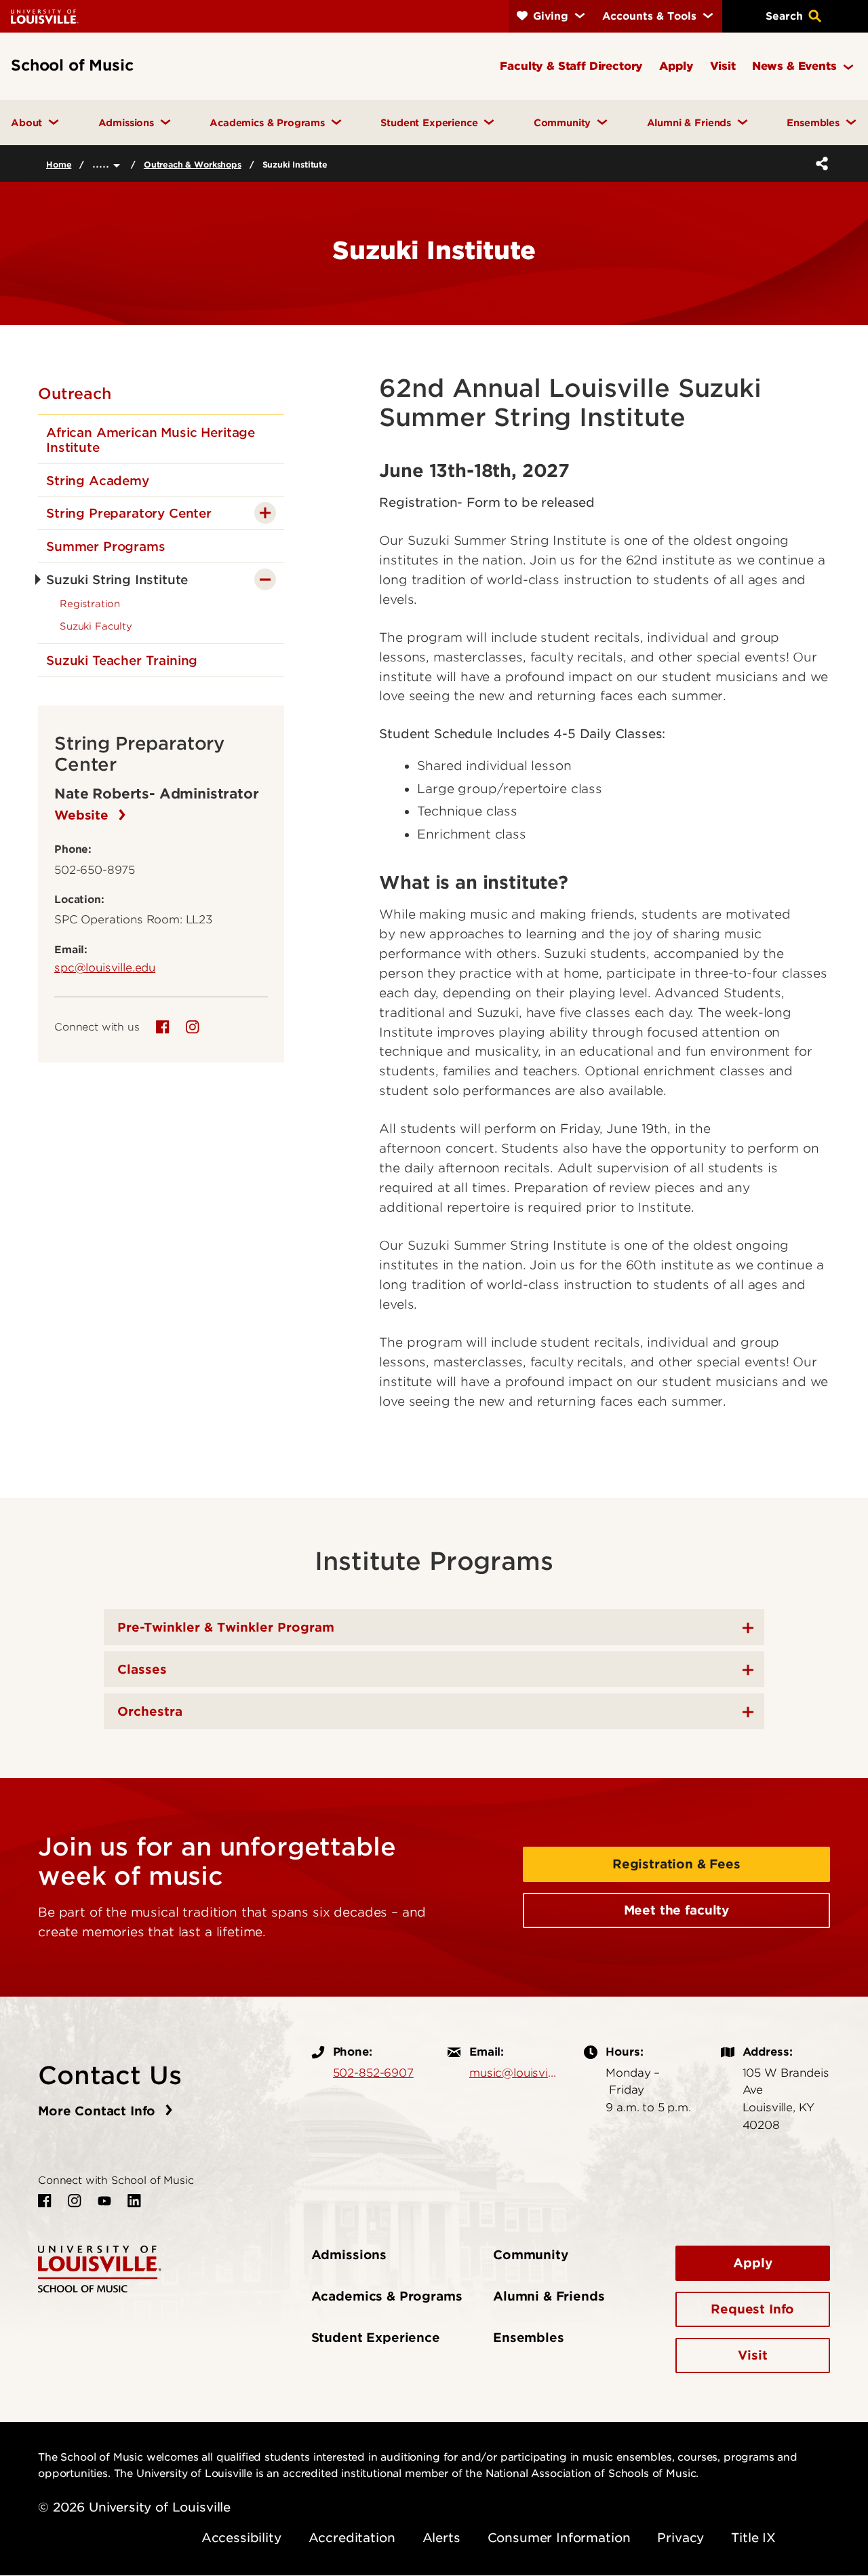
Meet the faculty (676, 1910)
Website (83, 815)
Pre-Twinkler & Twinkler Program (226, 1627)
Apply (752, 2263)
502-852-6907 (373, 2073)
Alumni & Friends (549, 2296)
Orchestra (150, 1711)
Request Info (752, 2309)
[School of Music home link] (100, 2268)
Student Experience (376, 2338)
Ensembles (529, 2338)
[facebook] (163, 1027)
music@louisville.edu (513, 2073)
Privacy (680, 2538)
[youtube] (104, 2201)
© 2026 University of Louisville (134, 2507)
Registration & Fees (676, 1864)
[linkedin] (134, 2201)
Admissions (349, 2255)
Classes (142, 1669)
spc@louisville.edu (105, 967)
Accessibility (241, 2538)
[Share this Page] (819, 164)
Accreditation (352, 2538)
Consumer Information (559, 2538)
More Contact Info (99, 2111)
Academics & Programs (387, 2296)
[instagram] (193, 1027)
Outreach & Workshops (193, 165)
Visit (752, 2355)
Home (59, 165)
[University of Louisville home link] (45, 16)
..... (103, 163)
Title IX (753, 2538)
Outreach (75, 393)
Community (531, 2255)
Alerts (441, 2538)
